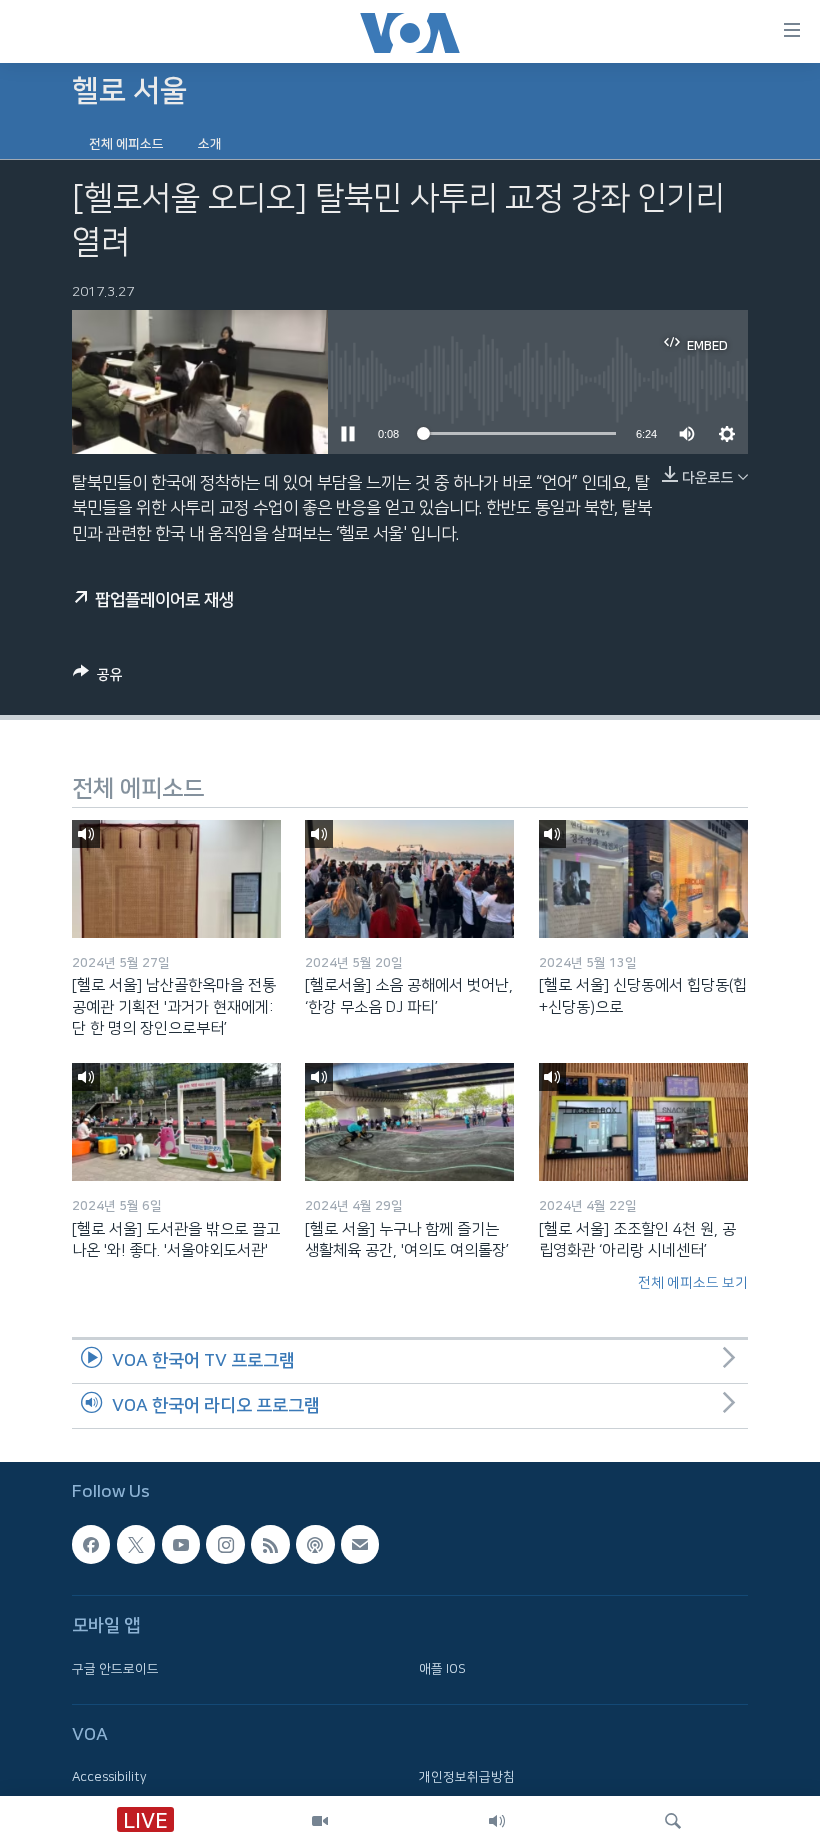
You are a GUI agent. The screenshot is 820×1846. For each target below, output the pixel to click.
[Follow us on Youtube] (181, 1544)
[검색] (673, 1821)
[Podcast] (315, 1544)
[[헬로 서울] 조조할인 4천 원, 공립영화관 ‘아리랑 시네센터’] (643, 1122)
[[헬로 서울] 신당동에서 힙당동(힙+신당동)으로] (643, 879)
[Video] (320, 1821)
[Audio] (497, 1821)
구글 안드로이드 (115, 1668)
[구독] (360, 1544)
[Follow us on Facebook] (91, 1544)
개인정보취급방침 (467, 1777)
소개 (210, 144)
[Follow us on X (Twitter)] (136, 1544)
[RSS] (270, 1544)
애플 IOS (442, 1668)
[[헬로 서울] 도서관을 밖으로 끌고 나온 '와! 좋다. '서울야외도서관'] (176, 1122)
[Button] (98, 678)
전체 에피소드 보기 (693, 1283)
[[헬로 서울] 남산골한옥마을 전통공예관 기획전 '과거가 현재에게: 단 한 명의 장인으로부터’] (176, 879)
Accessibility (109, 1777)
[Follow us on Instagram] (225, 1544)
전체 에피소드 (126, 144)
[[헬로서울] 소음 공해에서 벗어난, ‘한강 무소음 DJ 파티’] (409, 879)
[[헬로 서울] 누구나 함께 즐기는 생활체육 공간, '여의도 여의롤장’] (409, 1122)
